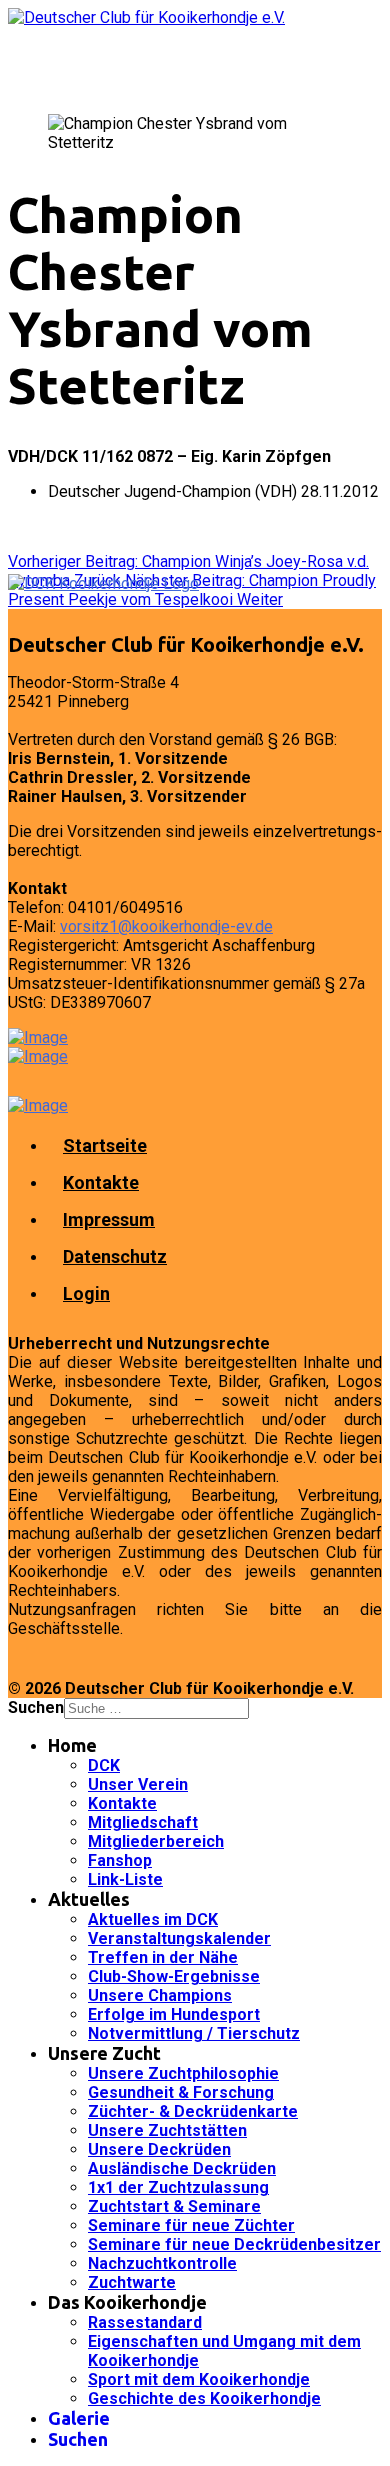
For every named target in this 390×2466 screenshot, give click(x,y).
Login (86, 1293)
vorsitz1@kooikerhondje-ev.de (166, 926)
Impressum (109, 1219)
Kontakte (101, 1182)
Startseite (105, 1145)
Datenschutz (115, 1256)
